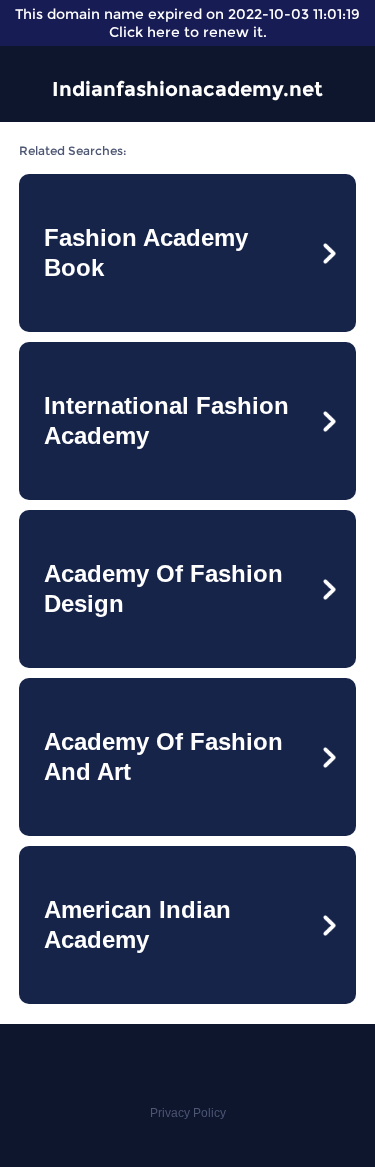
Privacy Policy (188, 1113)
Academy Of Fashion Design (163, 588)
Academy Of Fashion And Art (163, 756)
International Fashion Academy (166, 420)
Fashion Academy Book (146, 252)
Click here (144, 32)
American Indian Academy (137, 924)
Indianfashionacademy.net (187, 89)
